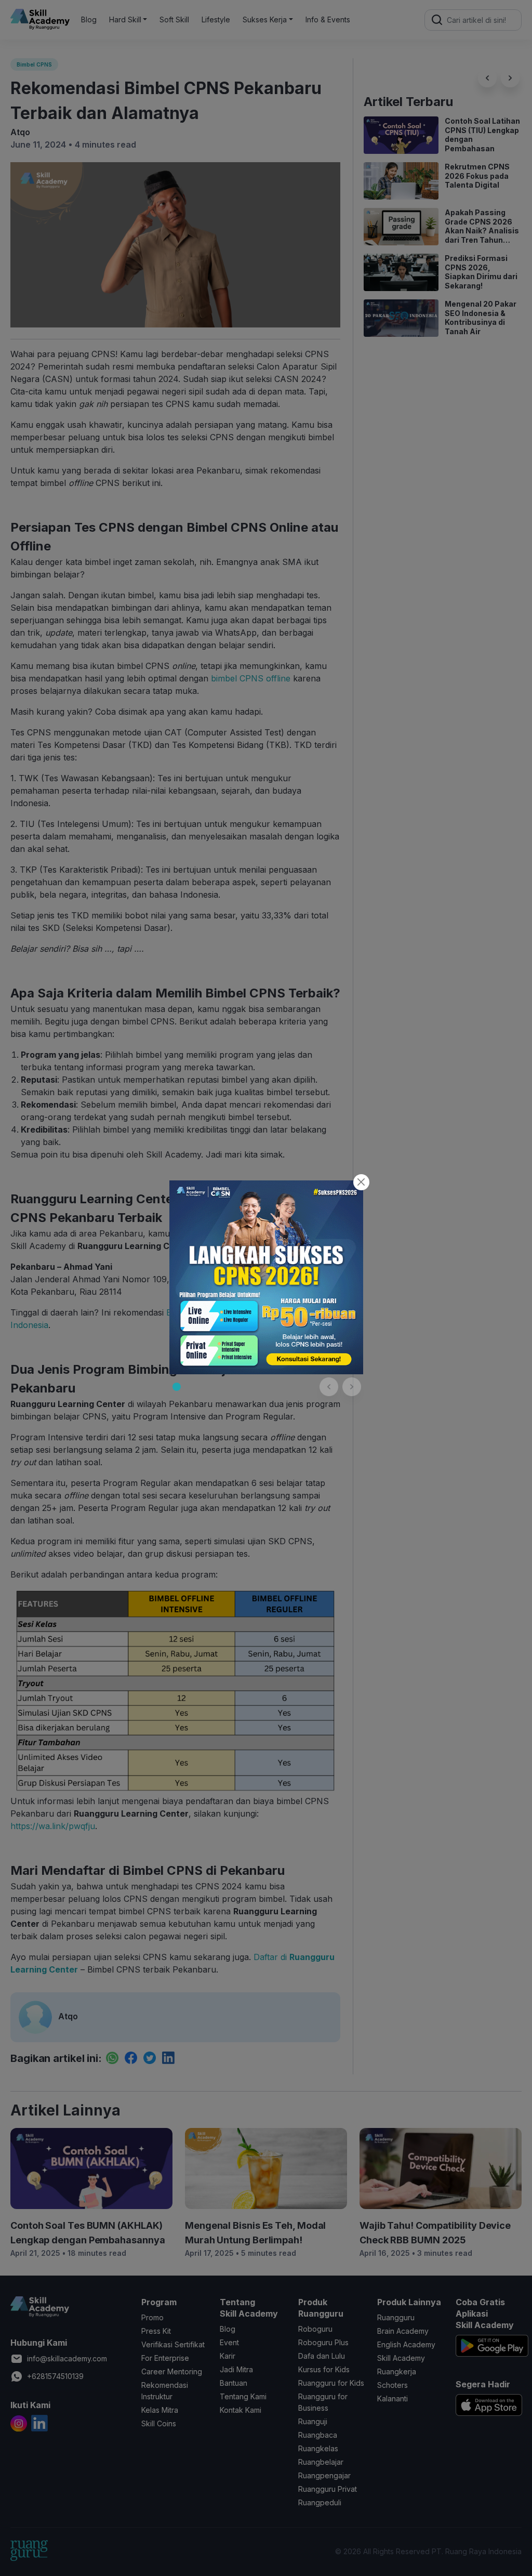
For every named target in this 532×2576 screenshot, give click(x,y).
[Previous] (329, 1387)
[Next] (352, 1387)
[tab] (177, 1387)
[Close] (361, 1182)
